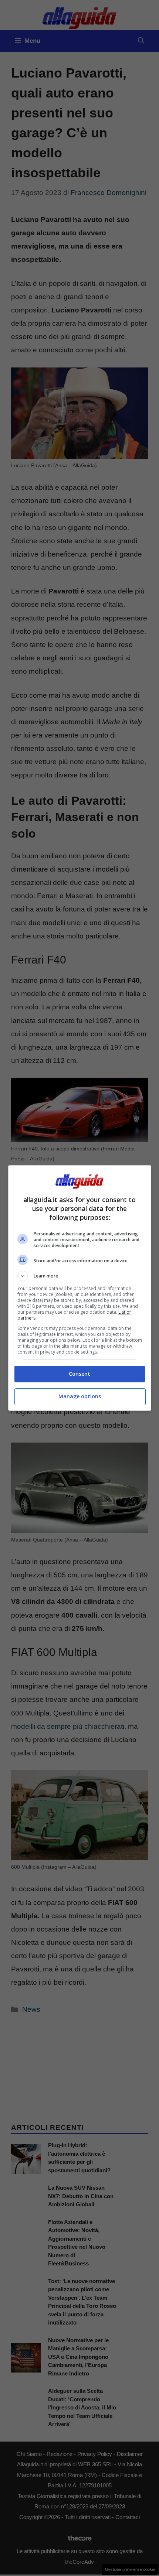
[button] (80, 1276)
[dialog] (80, 1288)
